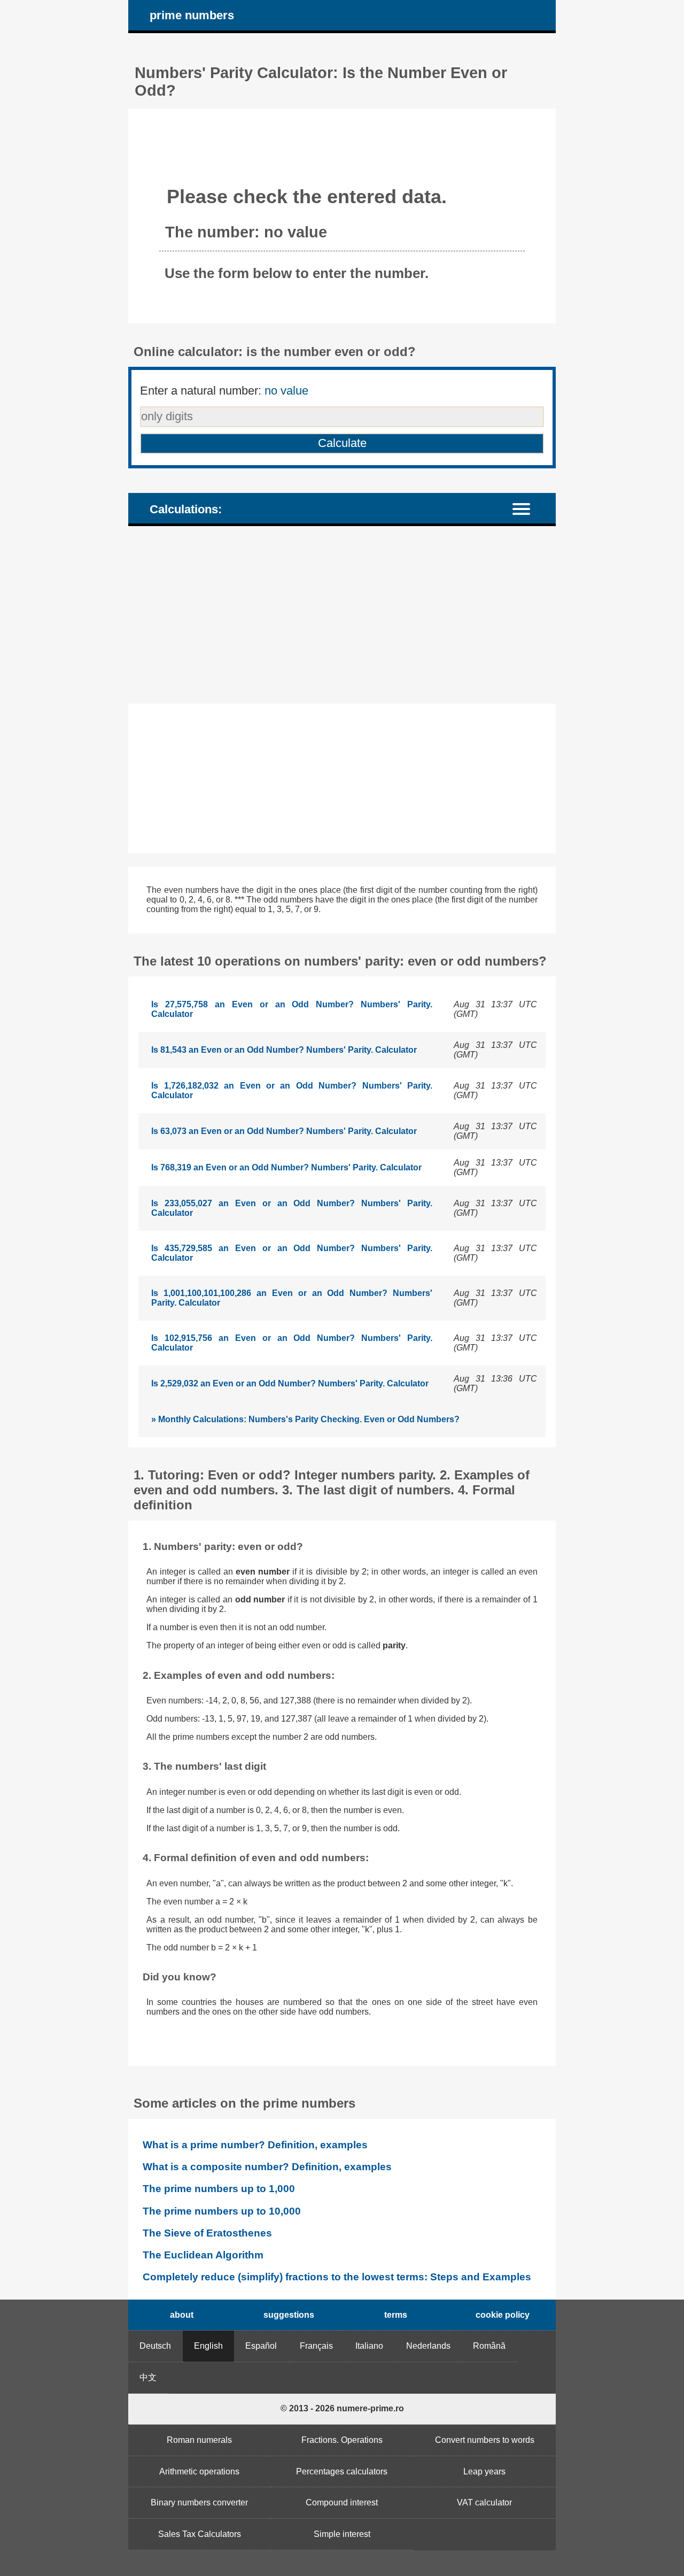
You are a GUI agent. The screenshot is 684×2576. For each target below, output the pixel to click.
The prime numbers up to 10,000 (222, 2211)
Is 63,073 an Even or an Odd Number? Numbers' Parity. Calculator (284, 1131)
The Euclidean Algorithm (203, 2255)
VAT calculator (484, 2502)
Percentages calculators (342, 2471)
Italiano (369, 2346)
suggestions (289, 2315)
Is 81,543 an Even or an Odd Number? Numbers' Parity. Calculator (284, 1050)
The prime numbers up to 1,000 (219, 2189)
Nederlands (428, 2346)
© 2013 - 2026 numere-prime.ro (342, 2408)
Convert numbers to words (485, 2440)
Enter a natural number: (224, 391)
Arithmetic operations (199, 2471)
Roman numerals (199, 2440)
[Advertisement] (342, 615)
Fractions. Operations (342, 2440)
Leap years (484, 2471)
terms (396, 2315)
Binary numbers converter (199, 2502)
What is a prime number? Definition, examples (255, 2145)
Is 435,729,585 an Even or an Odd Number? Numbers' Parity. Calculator (292, 1253)
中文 (148, 2377)
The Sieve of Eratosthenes (207, 2233)
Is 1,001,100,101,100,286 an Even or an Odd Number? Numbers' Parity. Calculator (292, 1298)
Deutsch (155, 2346)
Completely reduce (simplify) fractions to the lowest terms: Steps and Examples (337, 2277)
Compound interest (342, 2502)
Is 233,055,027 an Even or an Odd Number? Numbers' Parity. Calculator (292, 1208)
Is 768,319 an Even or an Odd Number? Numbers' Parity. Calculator (286, 1167)
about (182, 2315)
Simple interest (342, 2534)
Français (316, 2346)
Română (489, 2346)
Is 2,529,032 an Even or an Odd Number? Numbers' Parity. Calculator (290, 1383)
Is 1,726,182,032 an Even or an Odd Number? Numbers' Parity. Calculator (292, 1090)
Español (261, 2346)
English (208, 2346)
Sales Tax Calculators (200, 2534)
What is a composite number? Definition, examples (267, 2167)
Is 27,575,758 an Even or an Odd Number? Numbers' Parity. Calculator (292, 1009)
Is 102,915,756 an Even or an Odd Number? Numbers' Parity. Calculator (292, 1343)
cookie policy (503, 2315)
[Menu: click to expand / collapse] (528, 508)
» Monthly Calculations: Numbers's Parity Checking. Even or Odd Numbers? (305, 1419)
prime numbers (192, 15)
